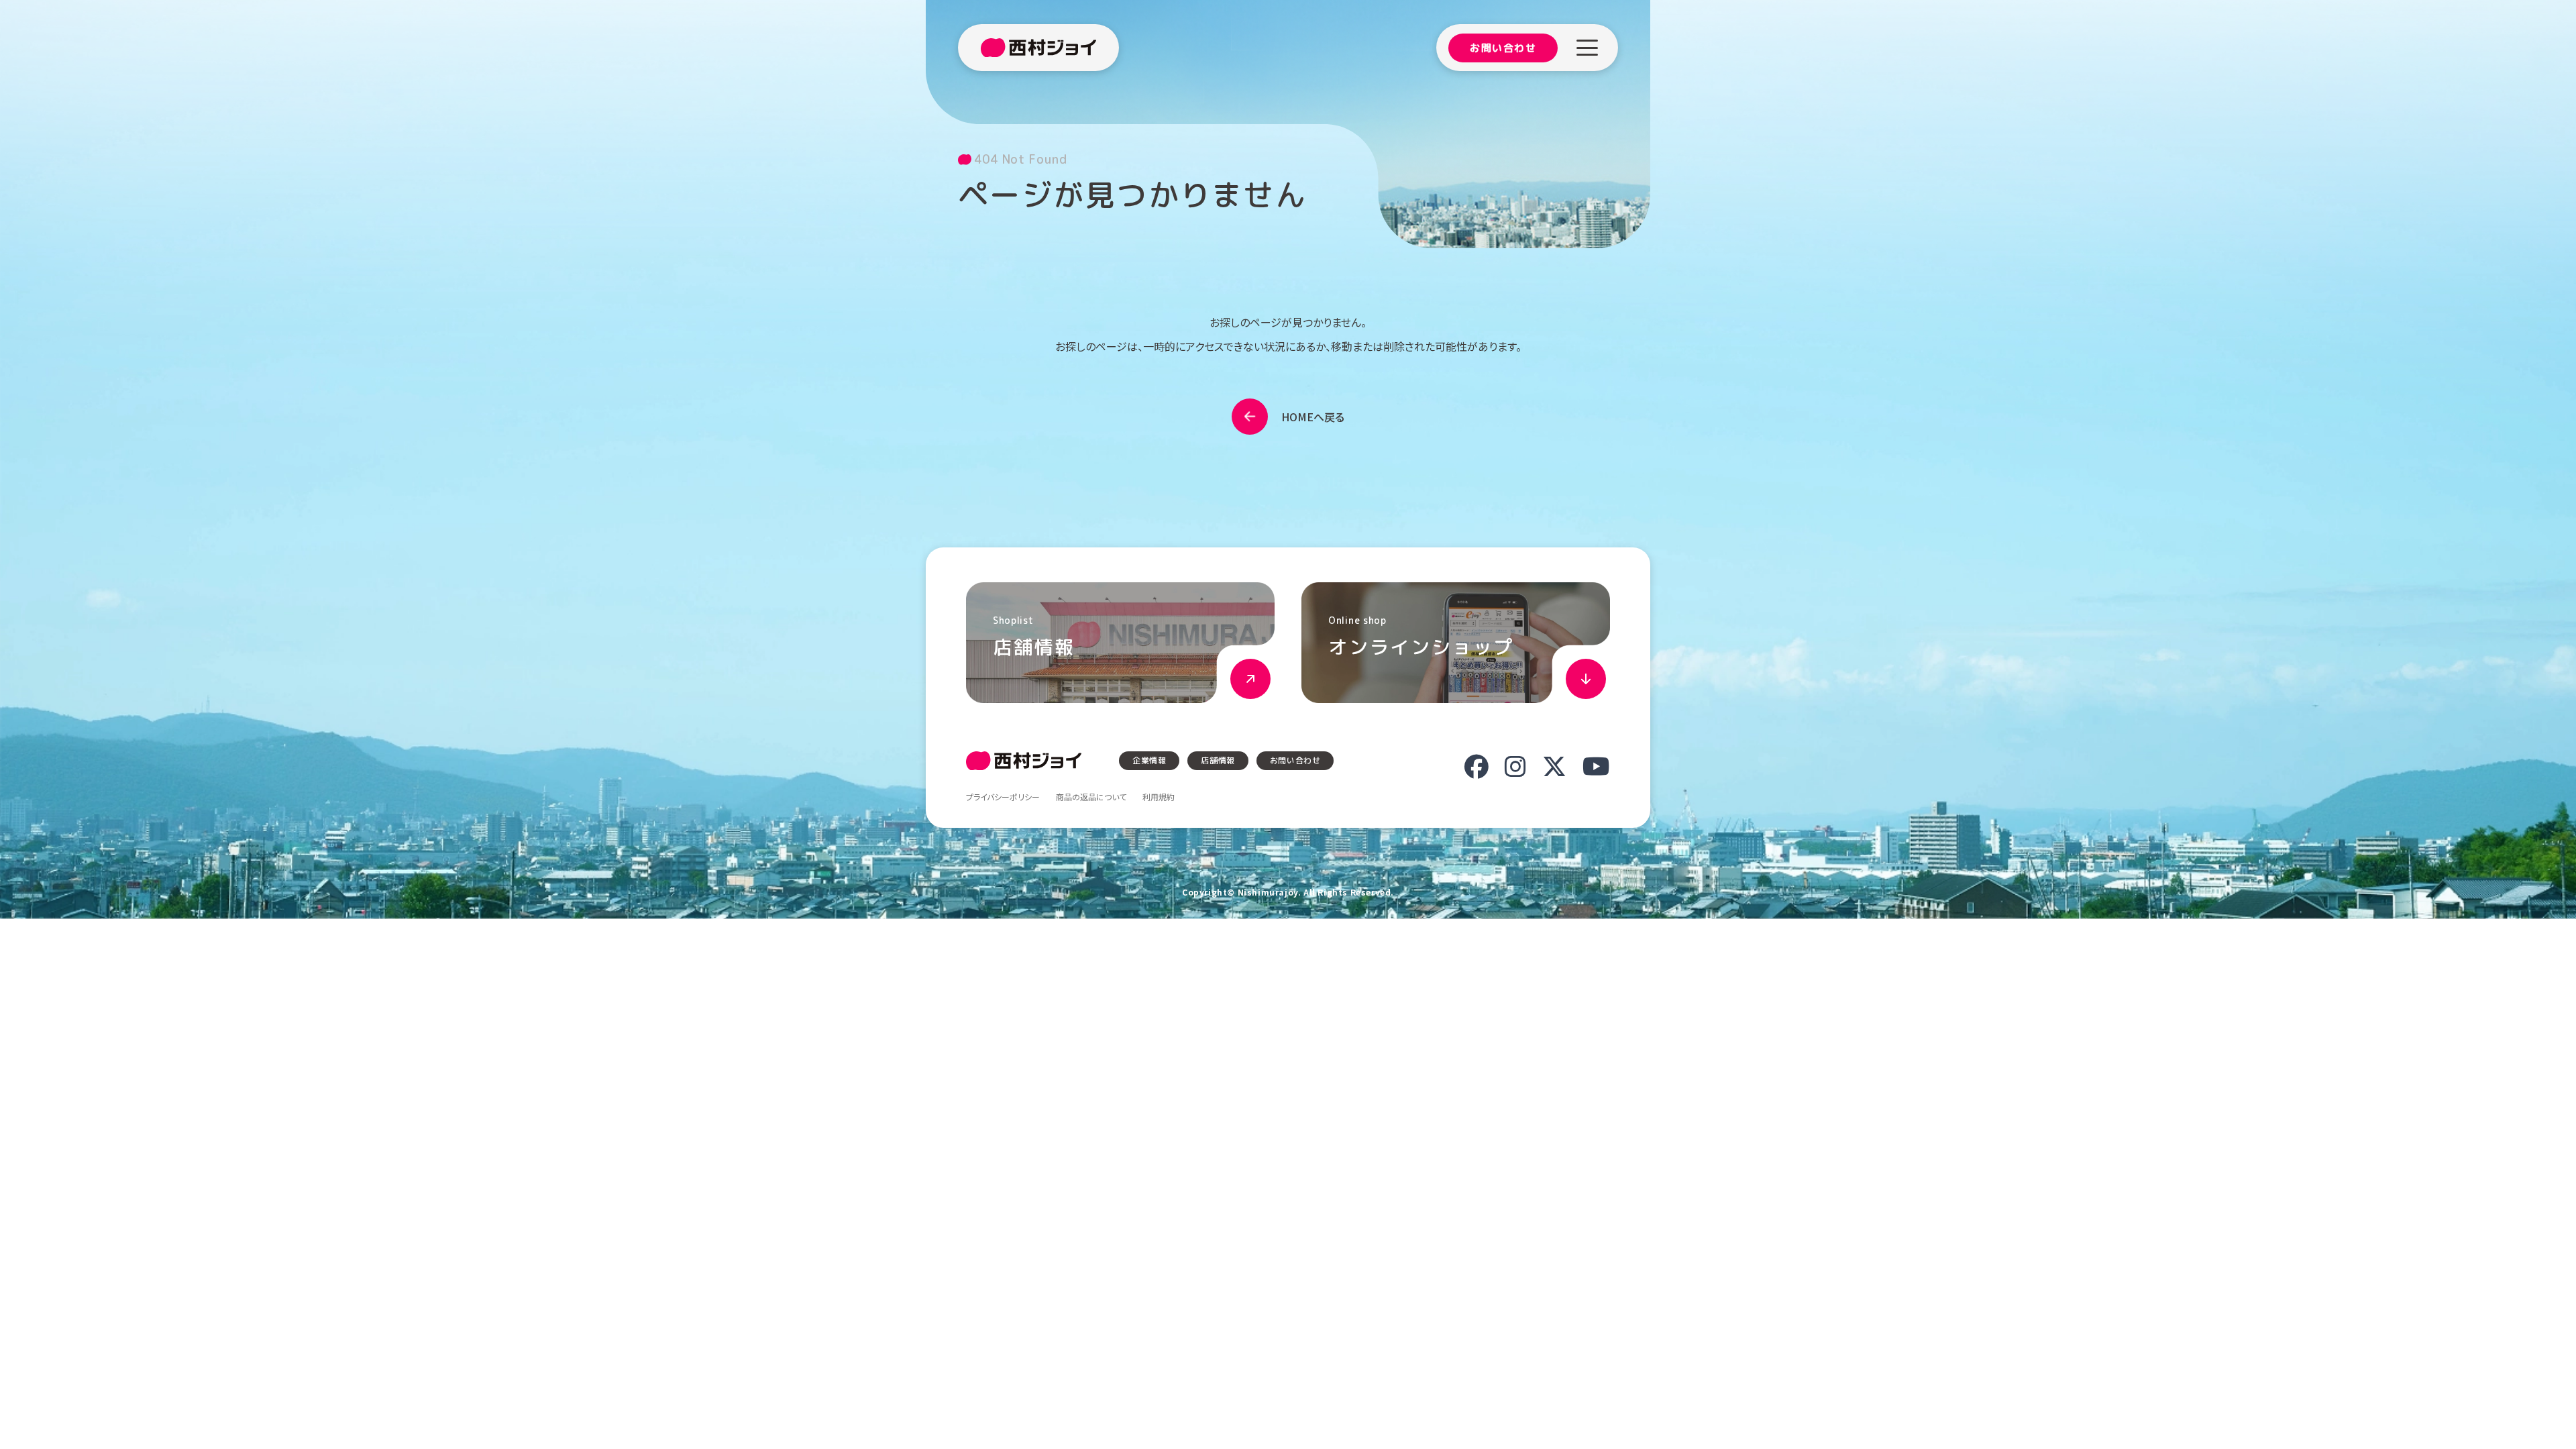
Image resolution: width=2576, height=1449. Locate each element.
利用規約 (1159, 797)
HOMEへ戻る (1313, 417)
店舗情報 (1218, 760)
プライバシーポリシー (1003, 797)
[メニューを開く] (1587, 48)
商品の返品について (1091, 797)
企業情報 (1149, 760)
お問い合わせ (1503, 48)
